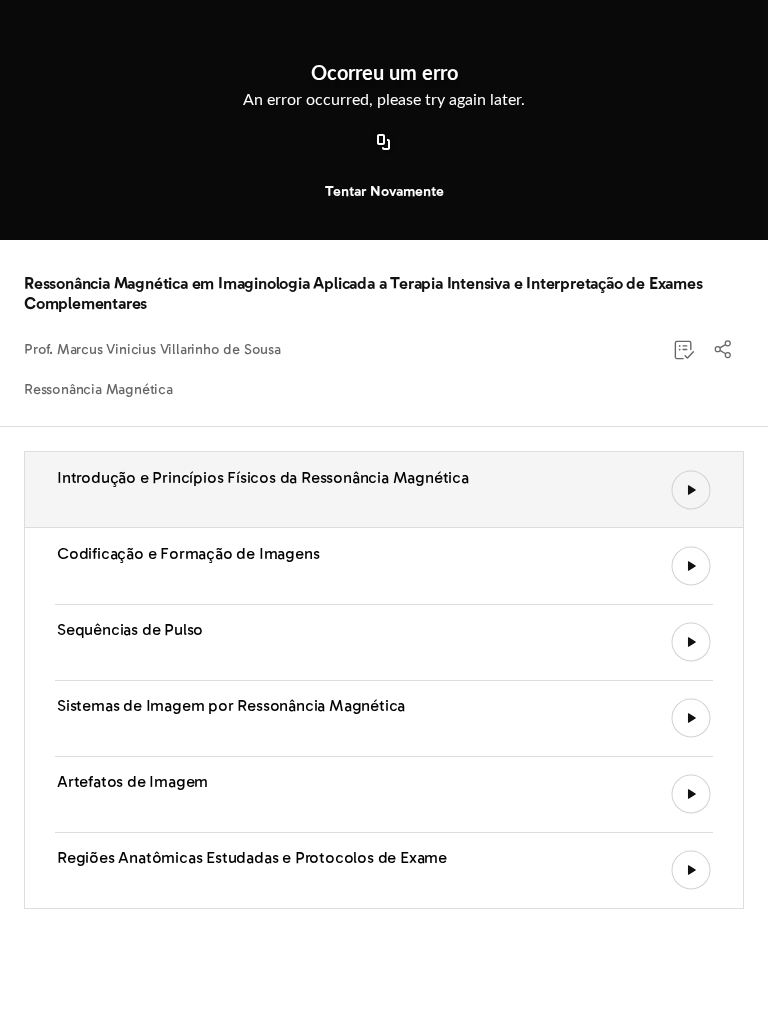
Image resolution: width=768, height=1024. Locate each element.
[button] (724, 350)
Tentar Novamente (384, 191)
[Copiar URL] (384, 143)
